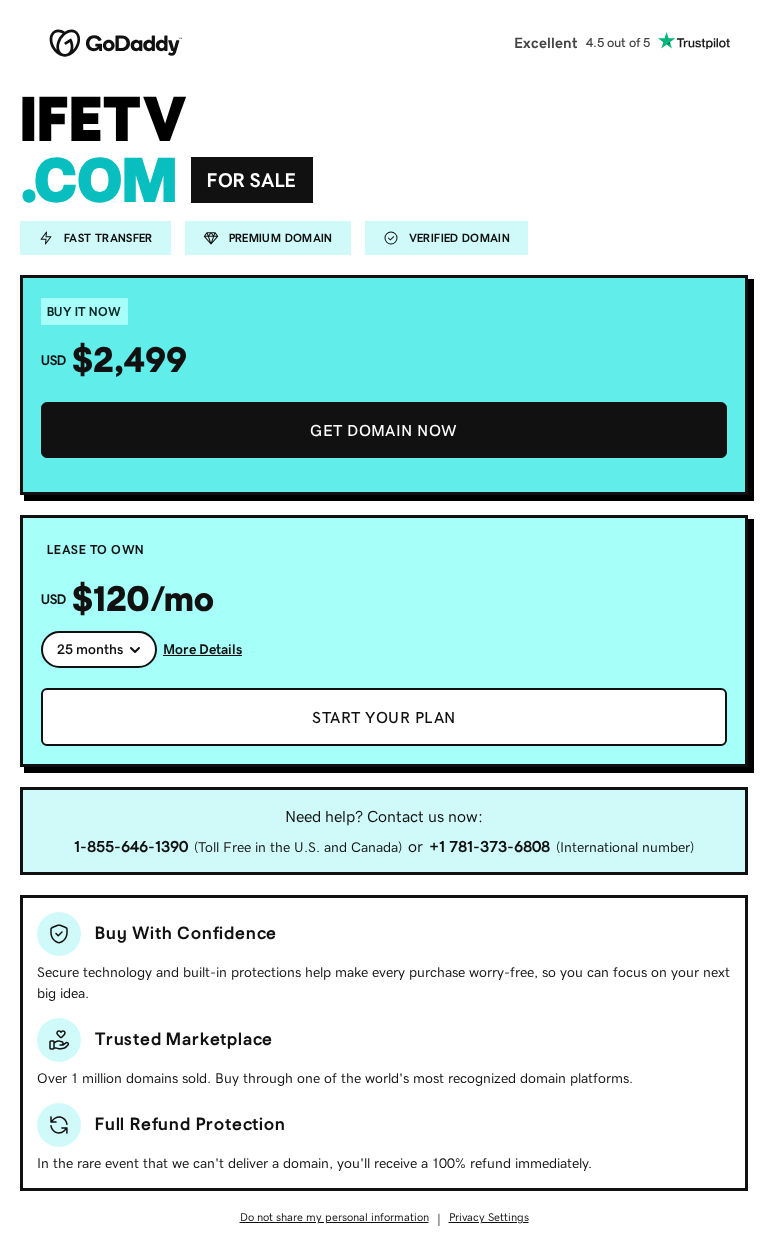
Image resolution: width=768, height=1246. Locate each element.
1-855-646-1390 (131, 846)
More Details (202, 649)
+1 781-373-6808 (489, 846)
